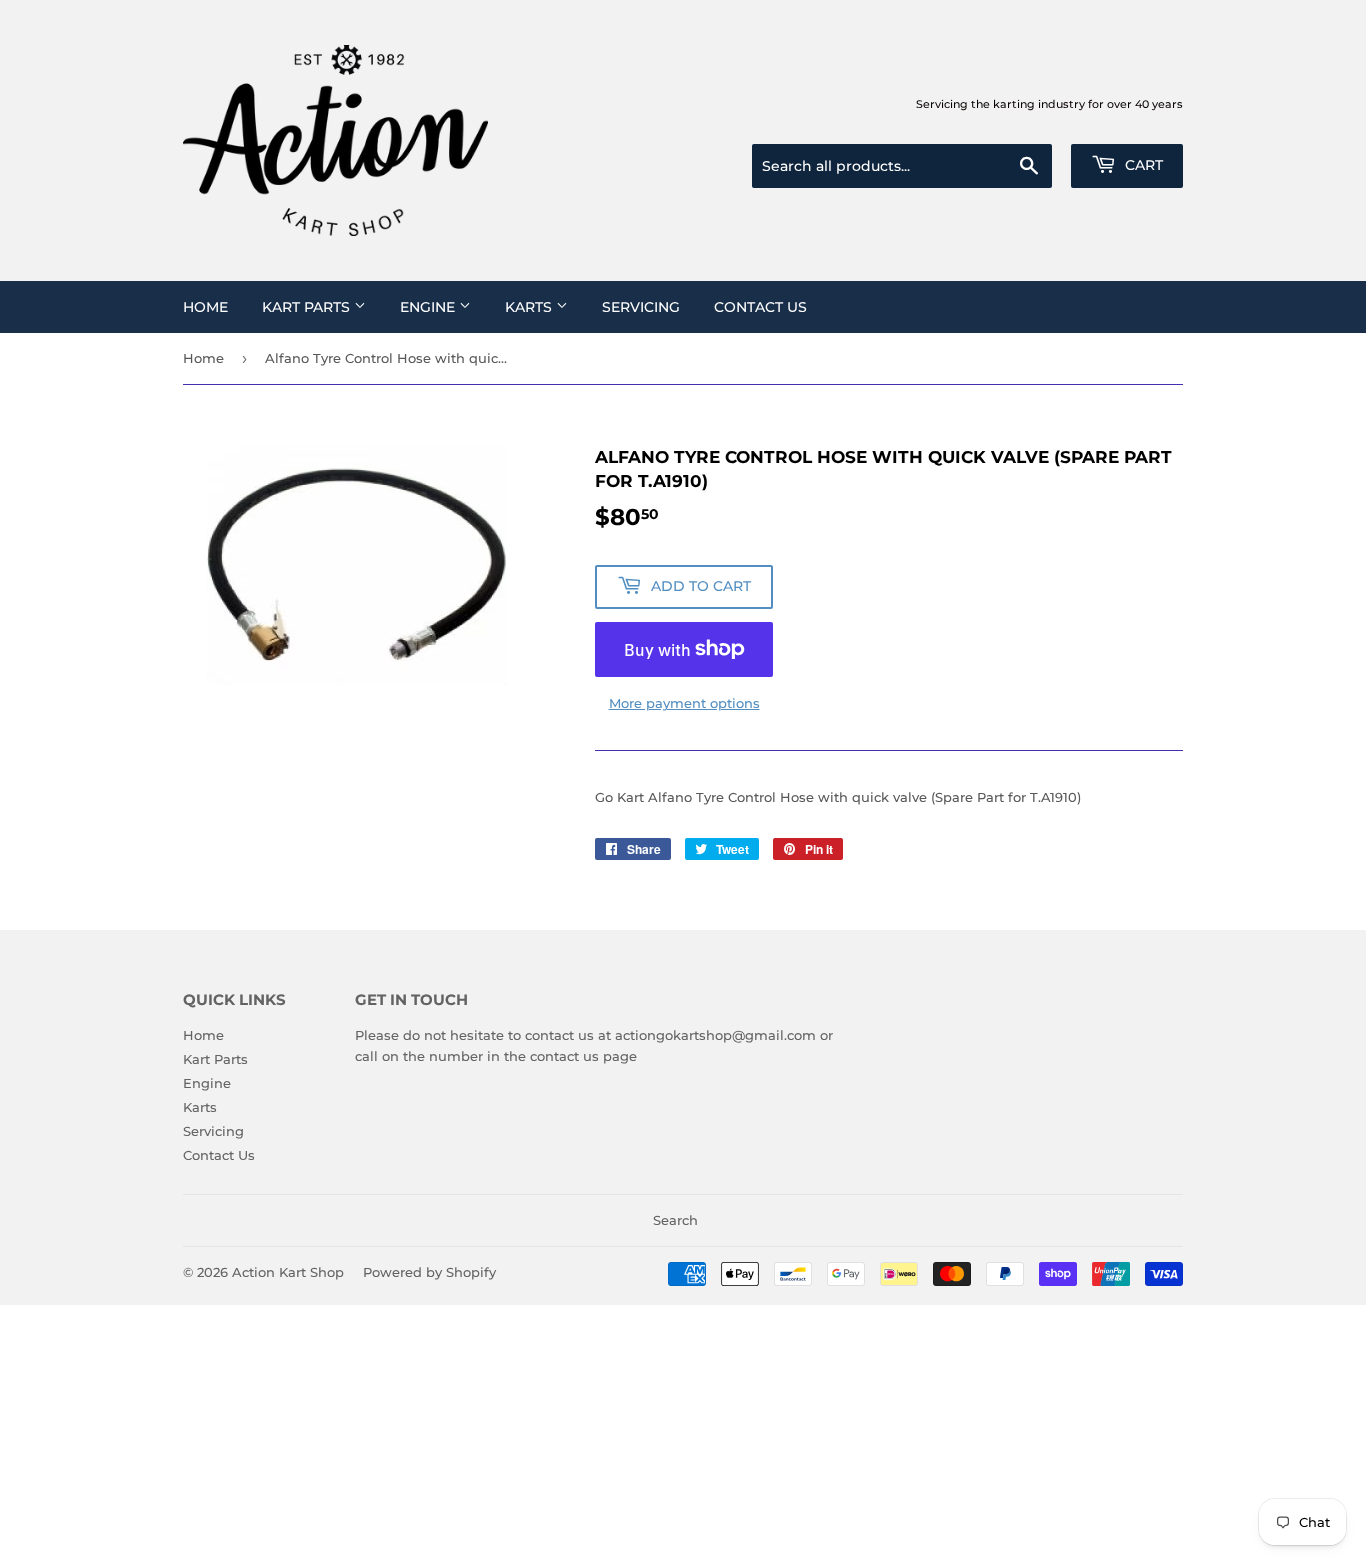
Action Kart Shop (288, 1272)
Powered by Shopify (429, 1272)
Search (675, 1220)
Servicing (641, 307)
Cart (1142, 165)
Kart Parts (308, 307)
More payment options (684, 703)
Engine (429, 307)
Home (205, 307)
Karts (530, 307)
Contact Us (760, 307)
